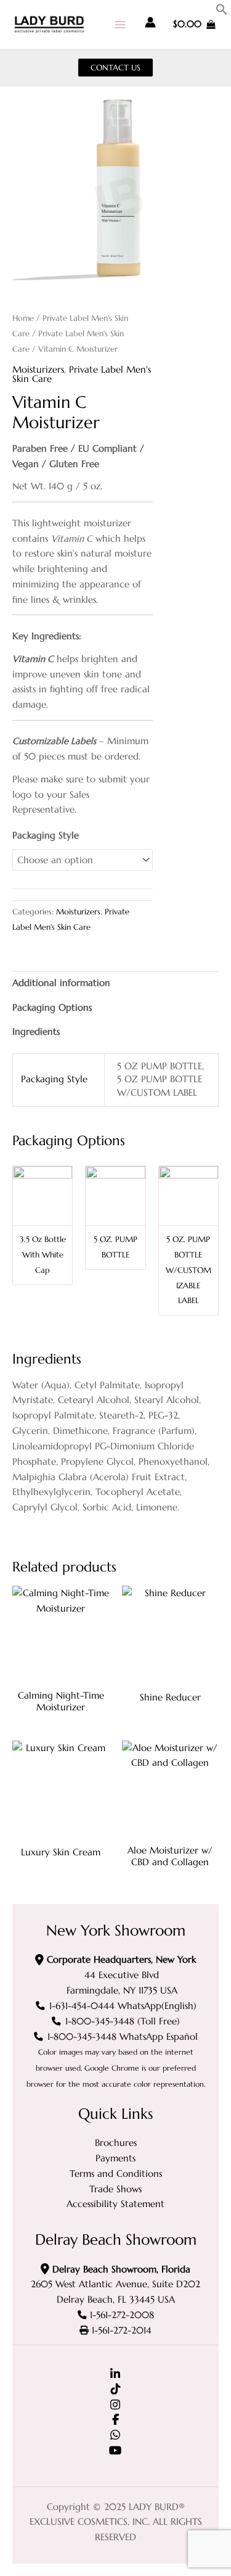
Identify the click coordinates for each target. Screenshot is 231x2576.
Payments (115, 2158)
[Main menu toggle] (120, 24)
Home (23, 318)
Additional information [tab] (61, 983)
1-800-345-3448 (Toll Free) (123, 2021)
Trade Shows (115, 2189)
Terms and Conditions (116, 2174)
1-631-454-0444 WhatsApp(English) (123, 2006)
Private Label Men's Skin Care (82, 374)
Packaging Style (46, 835)
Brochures (116, 2143)
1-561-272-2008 (122, 2315)
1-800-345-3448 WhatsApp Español (123, 2037)
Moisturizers (38, 370)
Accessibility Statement (115, 2204)
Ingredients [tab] (36, 1032)
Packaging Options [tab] (52, 1008)
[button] (222, 12)
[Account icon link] (150, 22)
